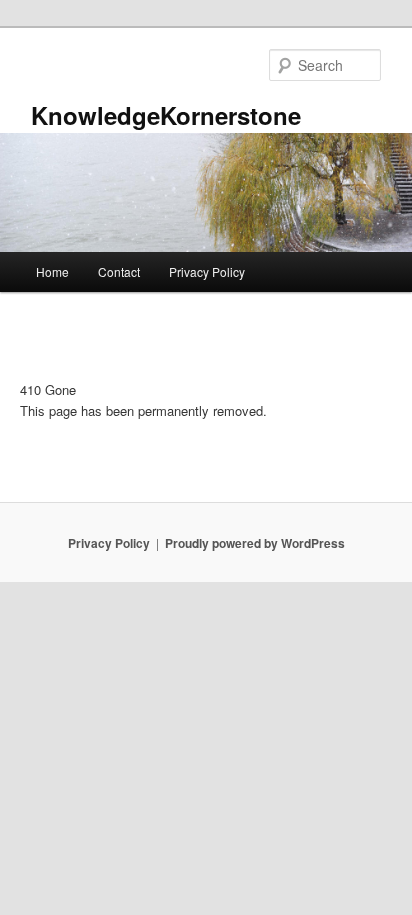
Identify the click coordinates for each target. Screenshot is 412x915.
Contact (119, 271)
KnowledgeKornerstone (166, 115)
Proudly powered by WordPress (255, 543)
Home (52, 271)
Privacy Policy (207, 271)
